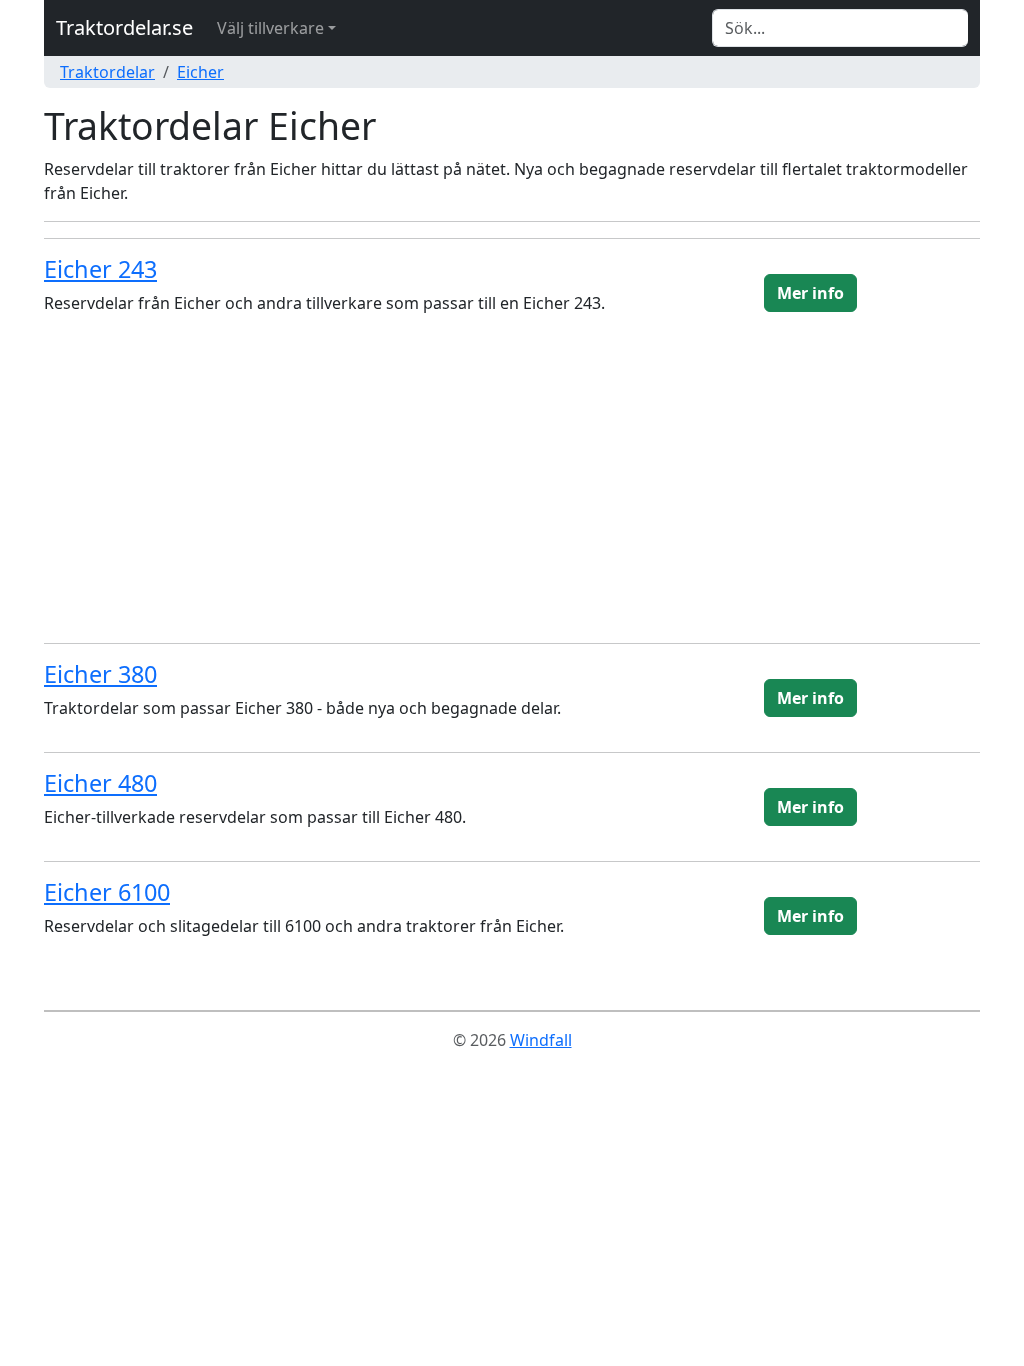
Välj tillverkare (270, 28)
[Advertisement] (512, 487)
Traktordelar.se (124, 27)
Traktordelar (107, 72)
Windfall (541, 1040)
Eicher (200, 72)
